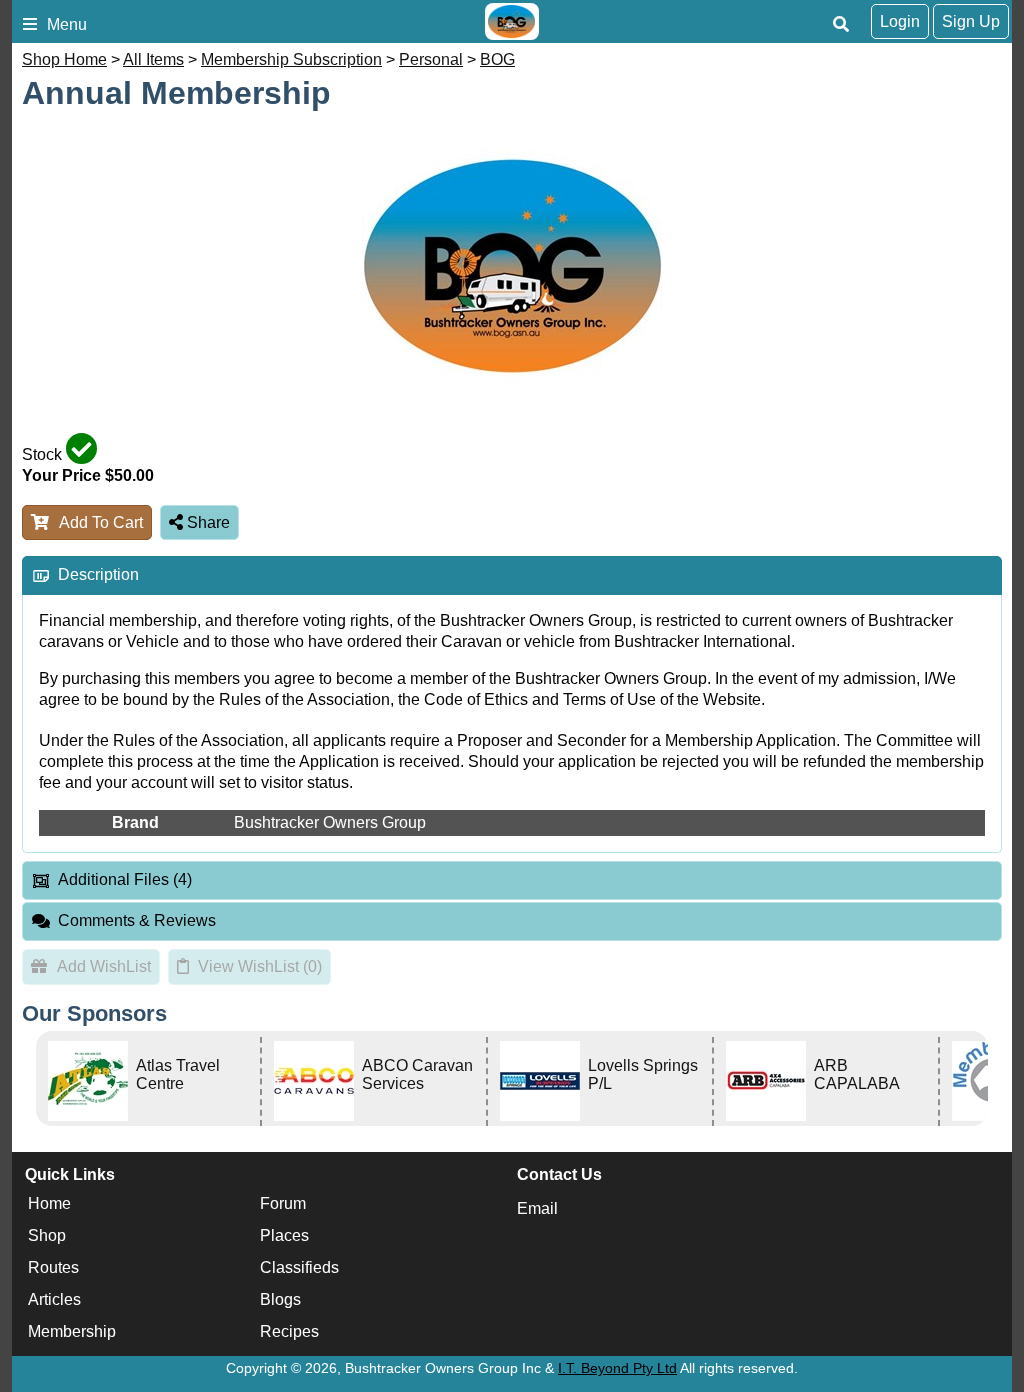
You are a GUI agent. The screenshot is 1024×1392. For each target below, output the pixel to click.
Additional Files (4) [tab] (125, 879)
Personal (431, 59)
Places (284, 1235)
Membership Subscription (291, 59)
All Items (153, 59)
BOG (497, 59)
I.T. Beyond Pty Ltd (617, 1368)
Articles (54, 1299)
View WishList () (260, 966)
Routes (53, 1267)
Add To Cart (101, 522)
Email (537, 1208)
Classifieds (299, 1267)
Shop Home (64, 59)
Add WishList (104, 966)
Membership (72, 1331)
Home (49, 1203)
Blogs (280, 1299)
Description (98, 574)
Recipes (289, 1331)
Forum (283, 1203)
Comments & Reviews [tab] (137, 920)
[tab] (512, 575)
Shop (47, 1235)
